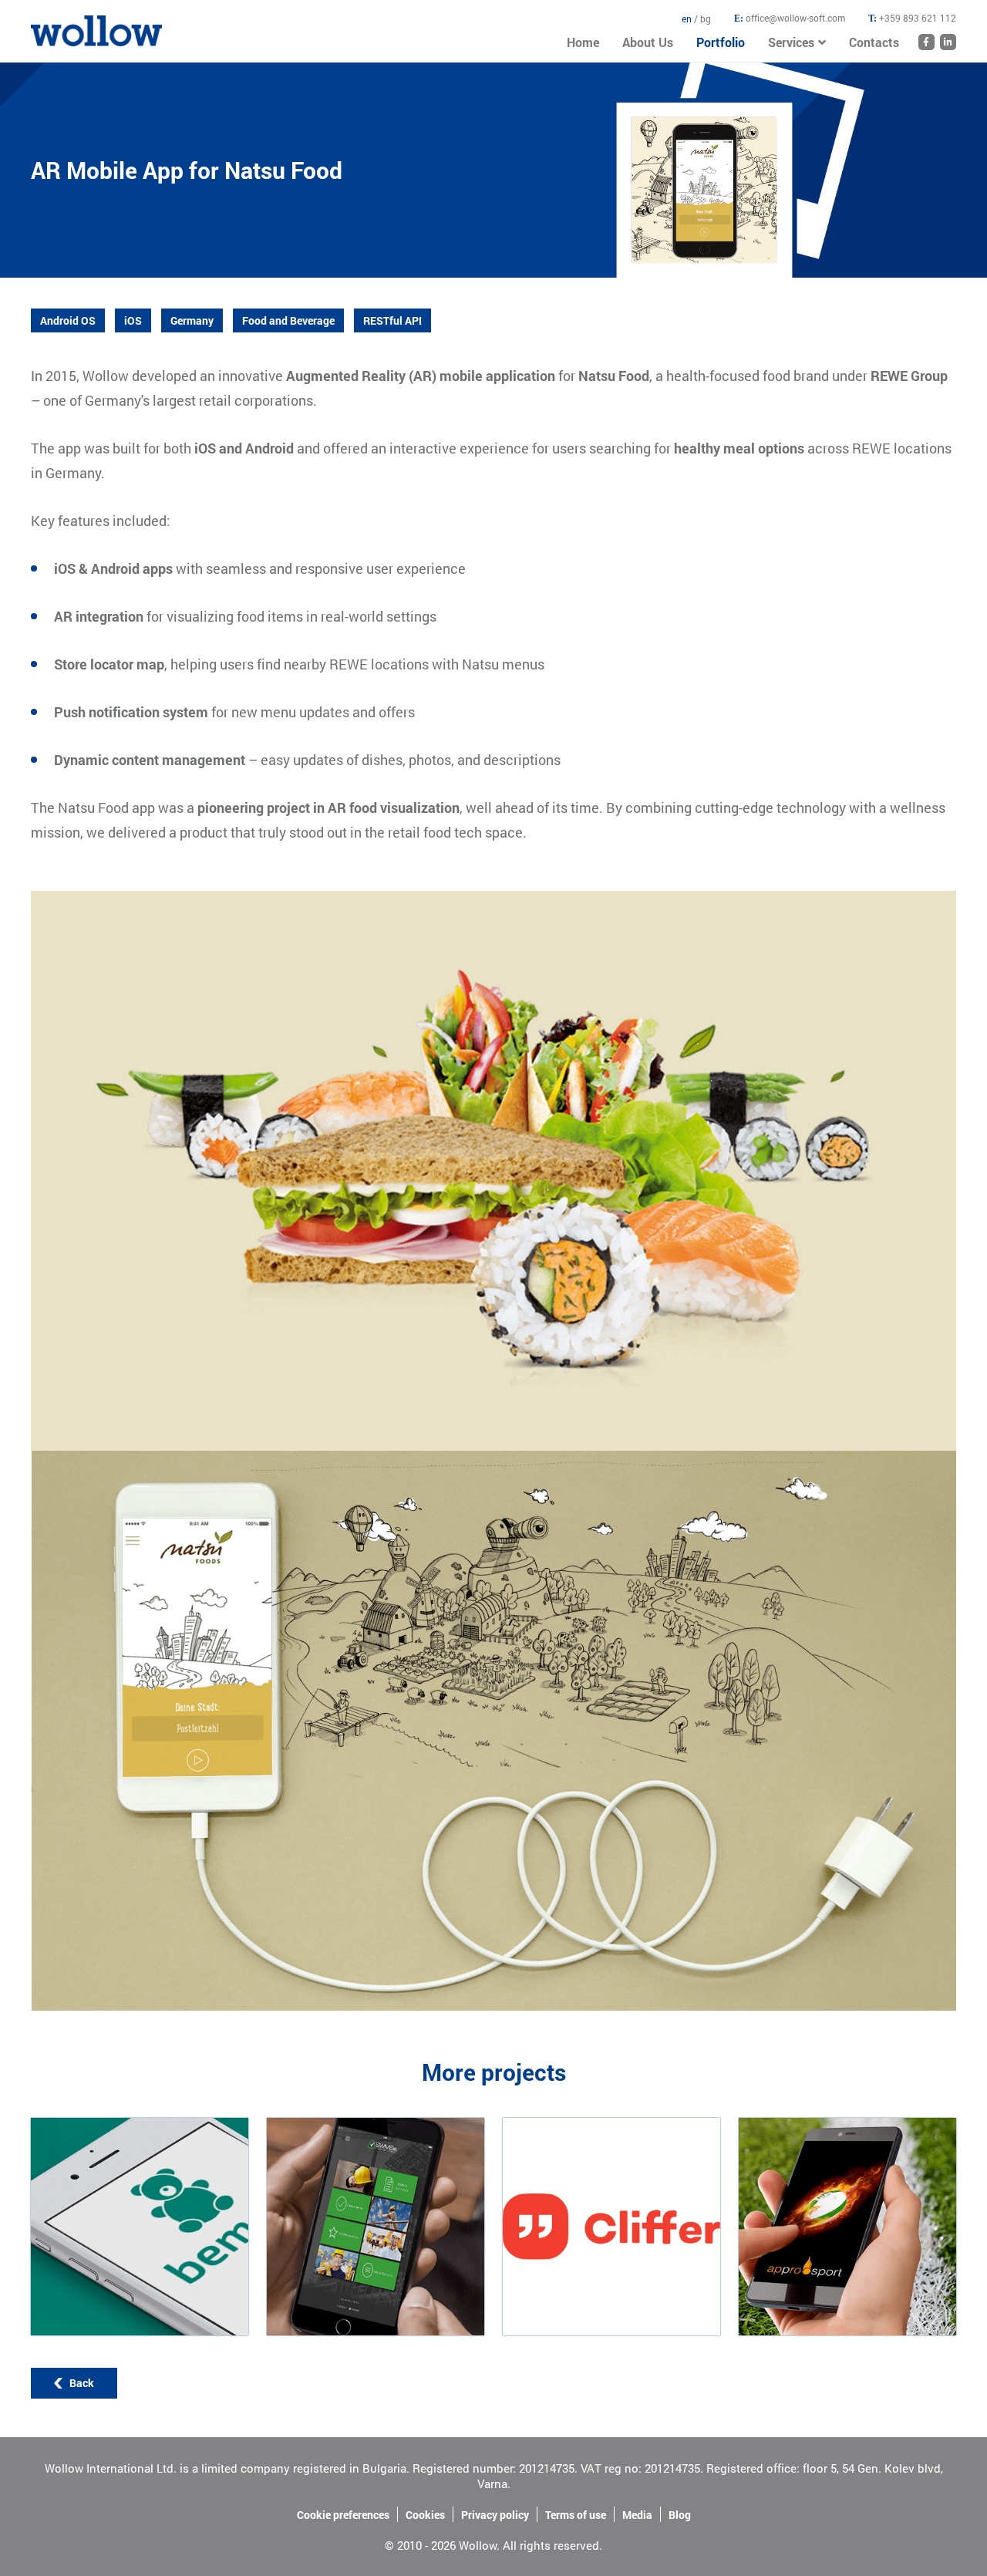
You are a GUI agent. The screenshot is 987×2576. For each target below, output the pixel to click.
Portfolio (721, 42)
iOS (133, 320)
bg (706, 19)
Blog (680, 2515)
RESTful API (392, 320)
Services (791, 42)
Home (45, 23)
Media (637, 2515)
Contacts (874, 42)
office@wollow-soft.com (795, 18)
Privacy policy (495, 2515)
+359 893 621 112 (918, 18)
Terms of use (576, 2515)
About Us (648, 42)
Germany (192, 320)
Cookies (425, 2515)
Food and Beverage (288, 320)
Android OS (68, 320)
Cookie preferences (343, 2515)
